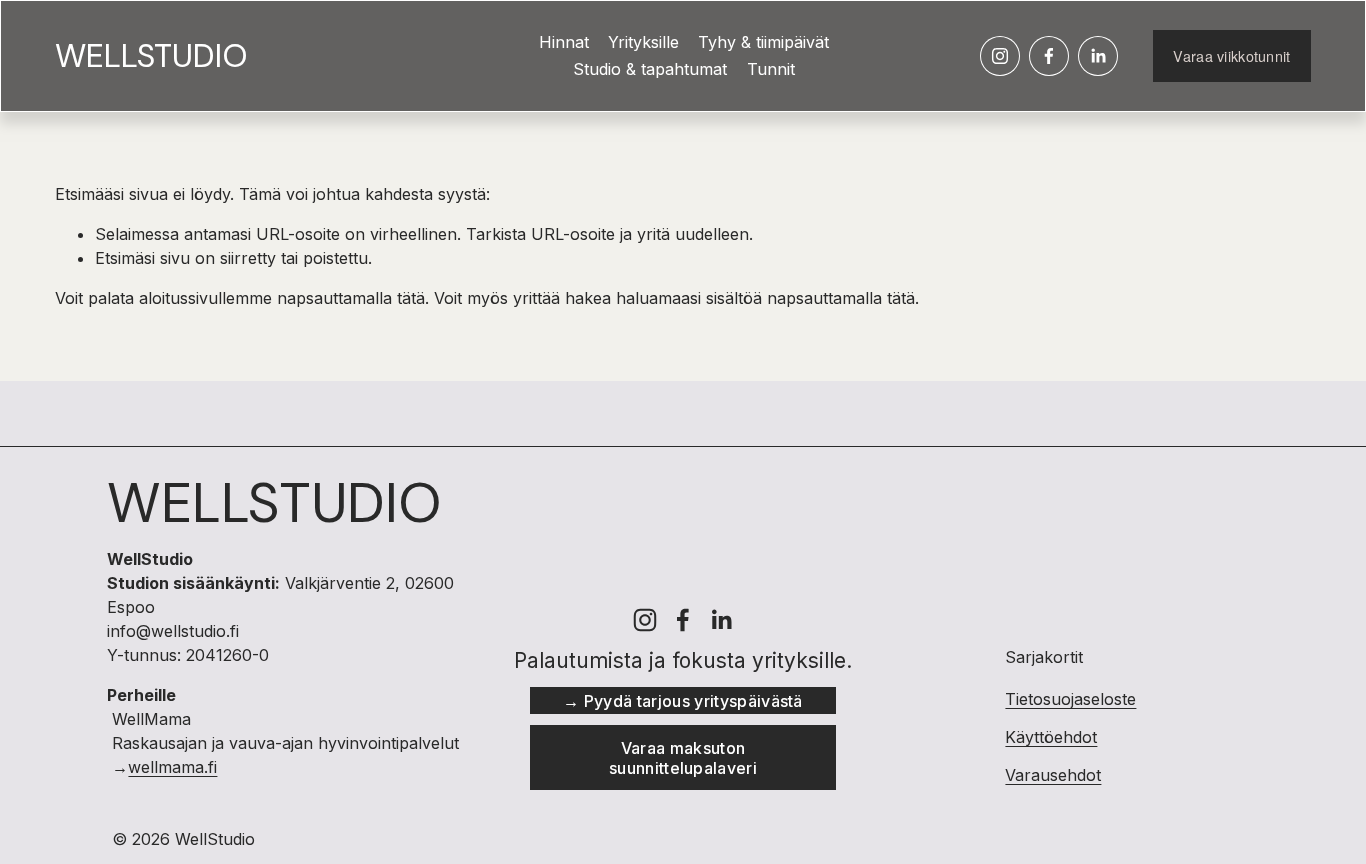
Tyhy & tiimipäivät (763, 42)
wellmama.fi (172, 767)
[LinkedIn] (1098, 56)
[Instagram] (1000, 56)
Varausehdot (1053, 775)
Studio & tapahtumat (650, 69)
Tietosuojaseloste (1070, 699)
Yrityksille (643, 42)
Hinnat (564, 42)
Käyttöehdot (1051, 737)
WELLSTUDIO (151, 56)
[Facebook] (1049, 56)
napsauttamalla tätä (351, 298)
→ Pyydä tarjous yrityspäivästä (683, 701)
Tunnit (771, 69)
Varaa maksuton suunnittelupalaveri (683, 758)
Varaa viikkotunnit (1231, 56)
